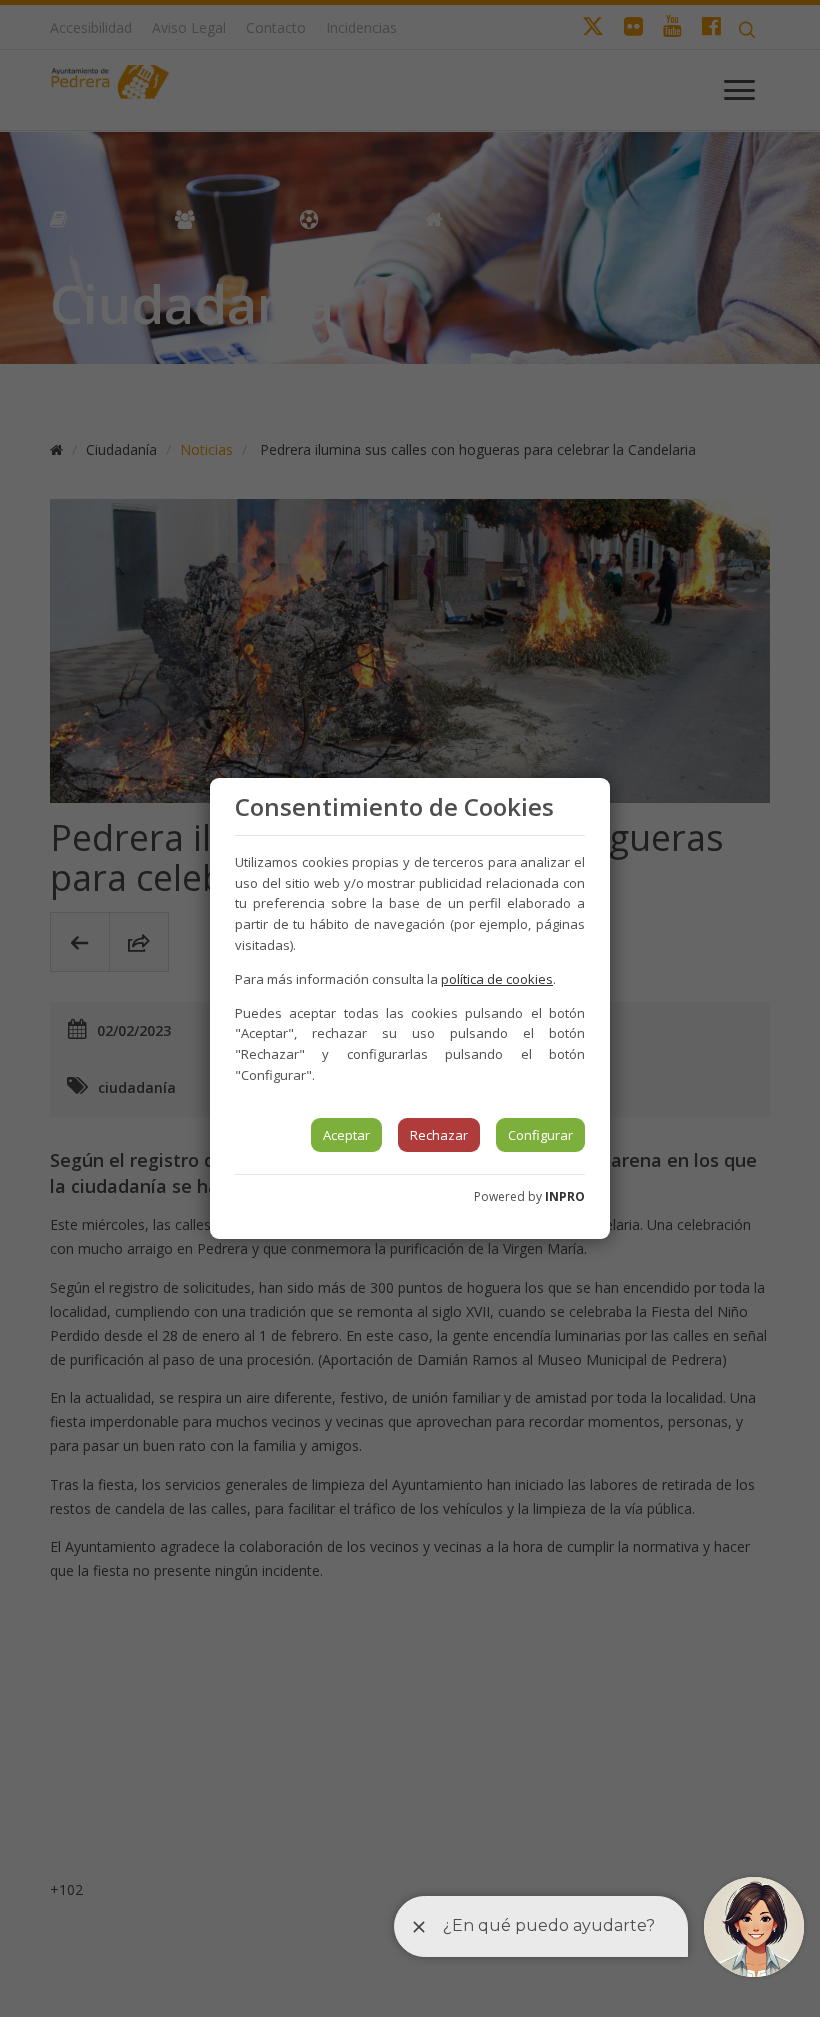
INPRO (565, 1196)
